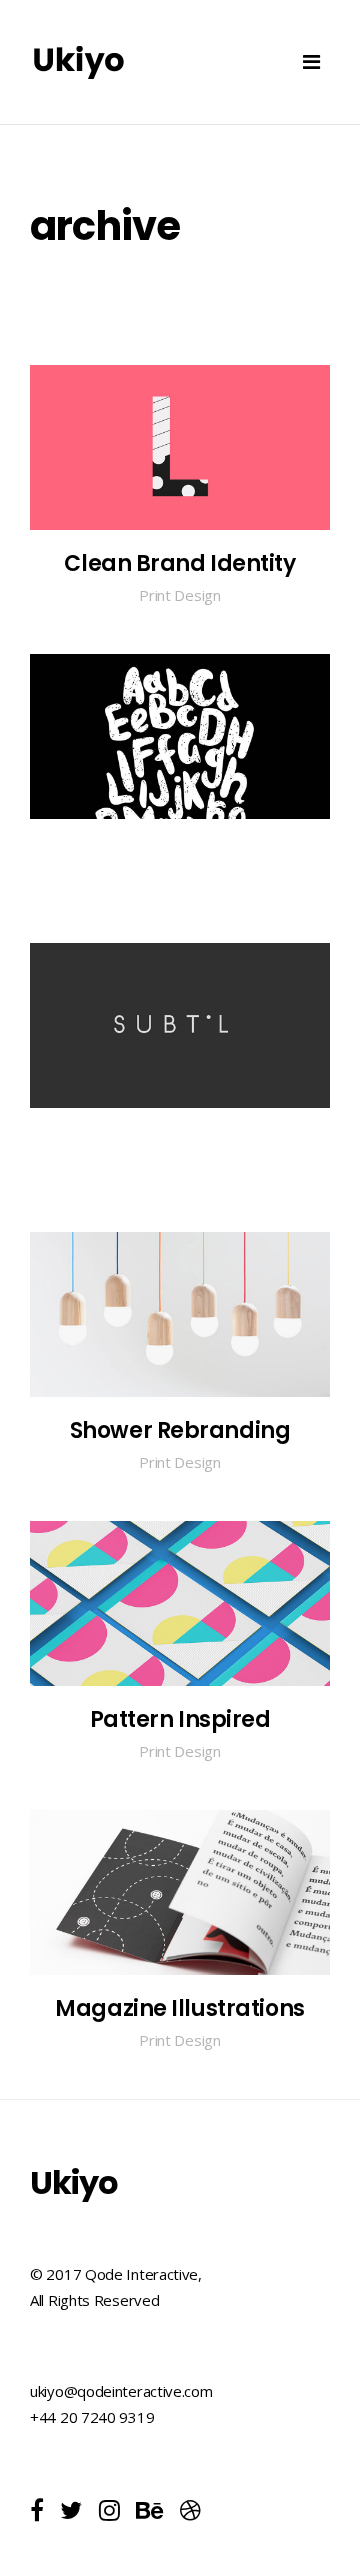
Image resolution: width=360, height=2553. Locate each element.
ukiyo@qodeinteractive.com (121, 2391)
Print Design (179, 595)
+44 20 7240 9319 (92, 2417)
